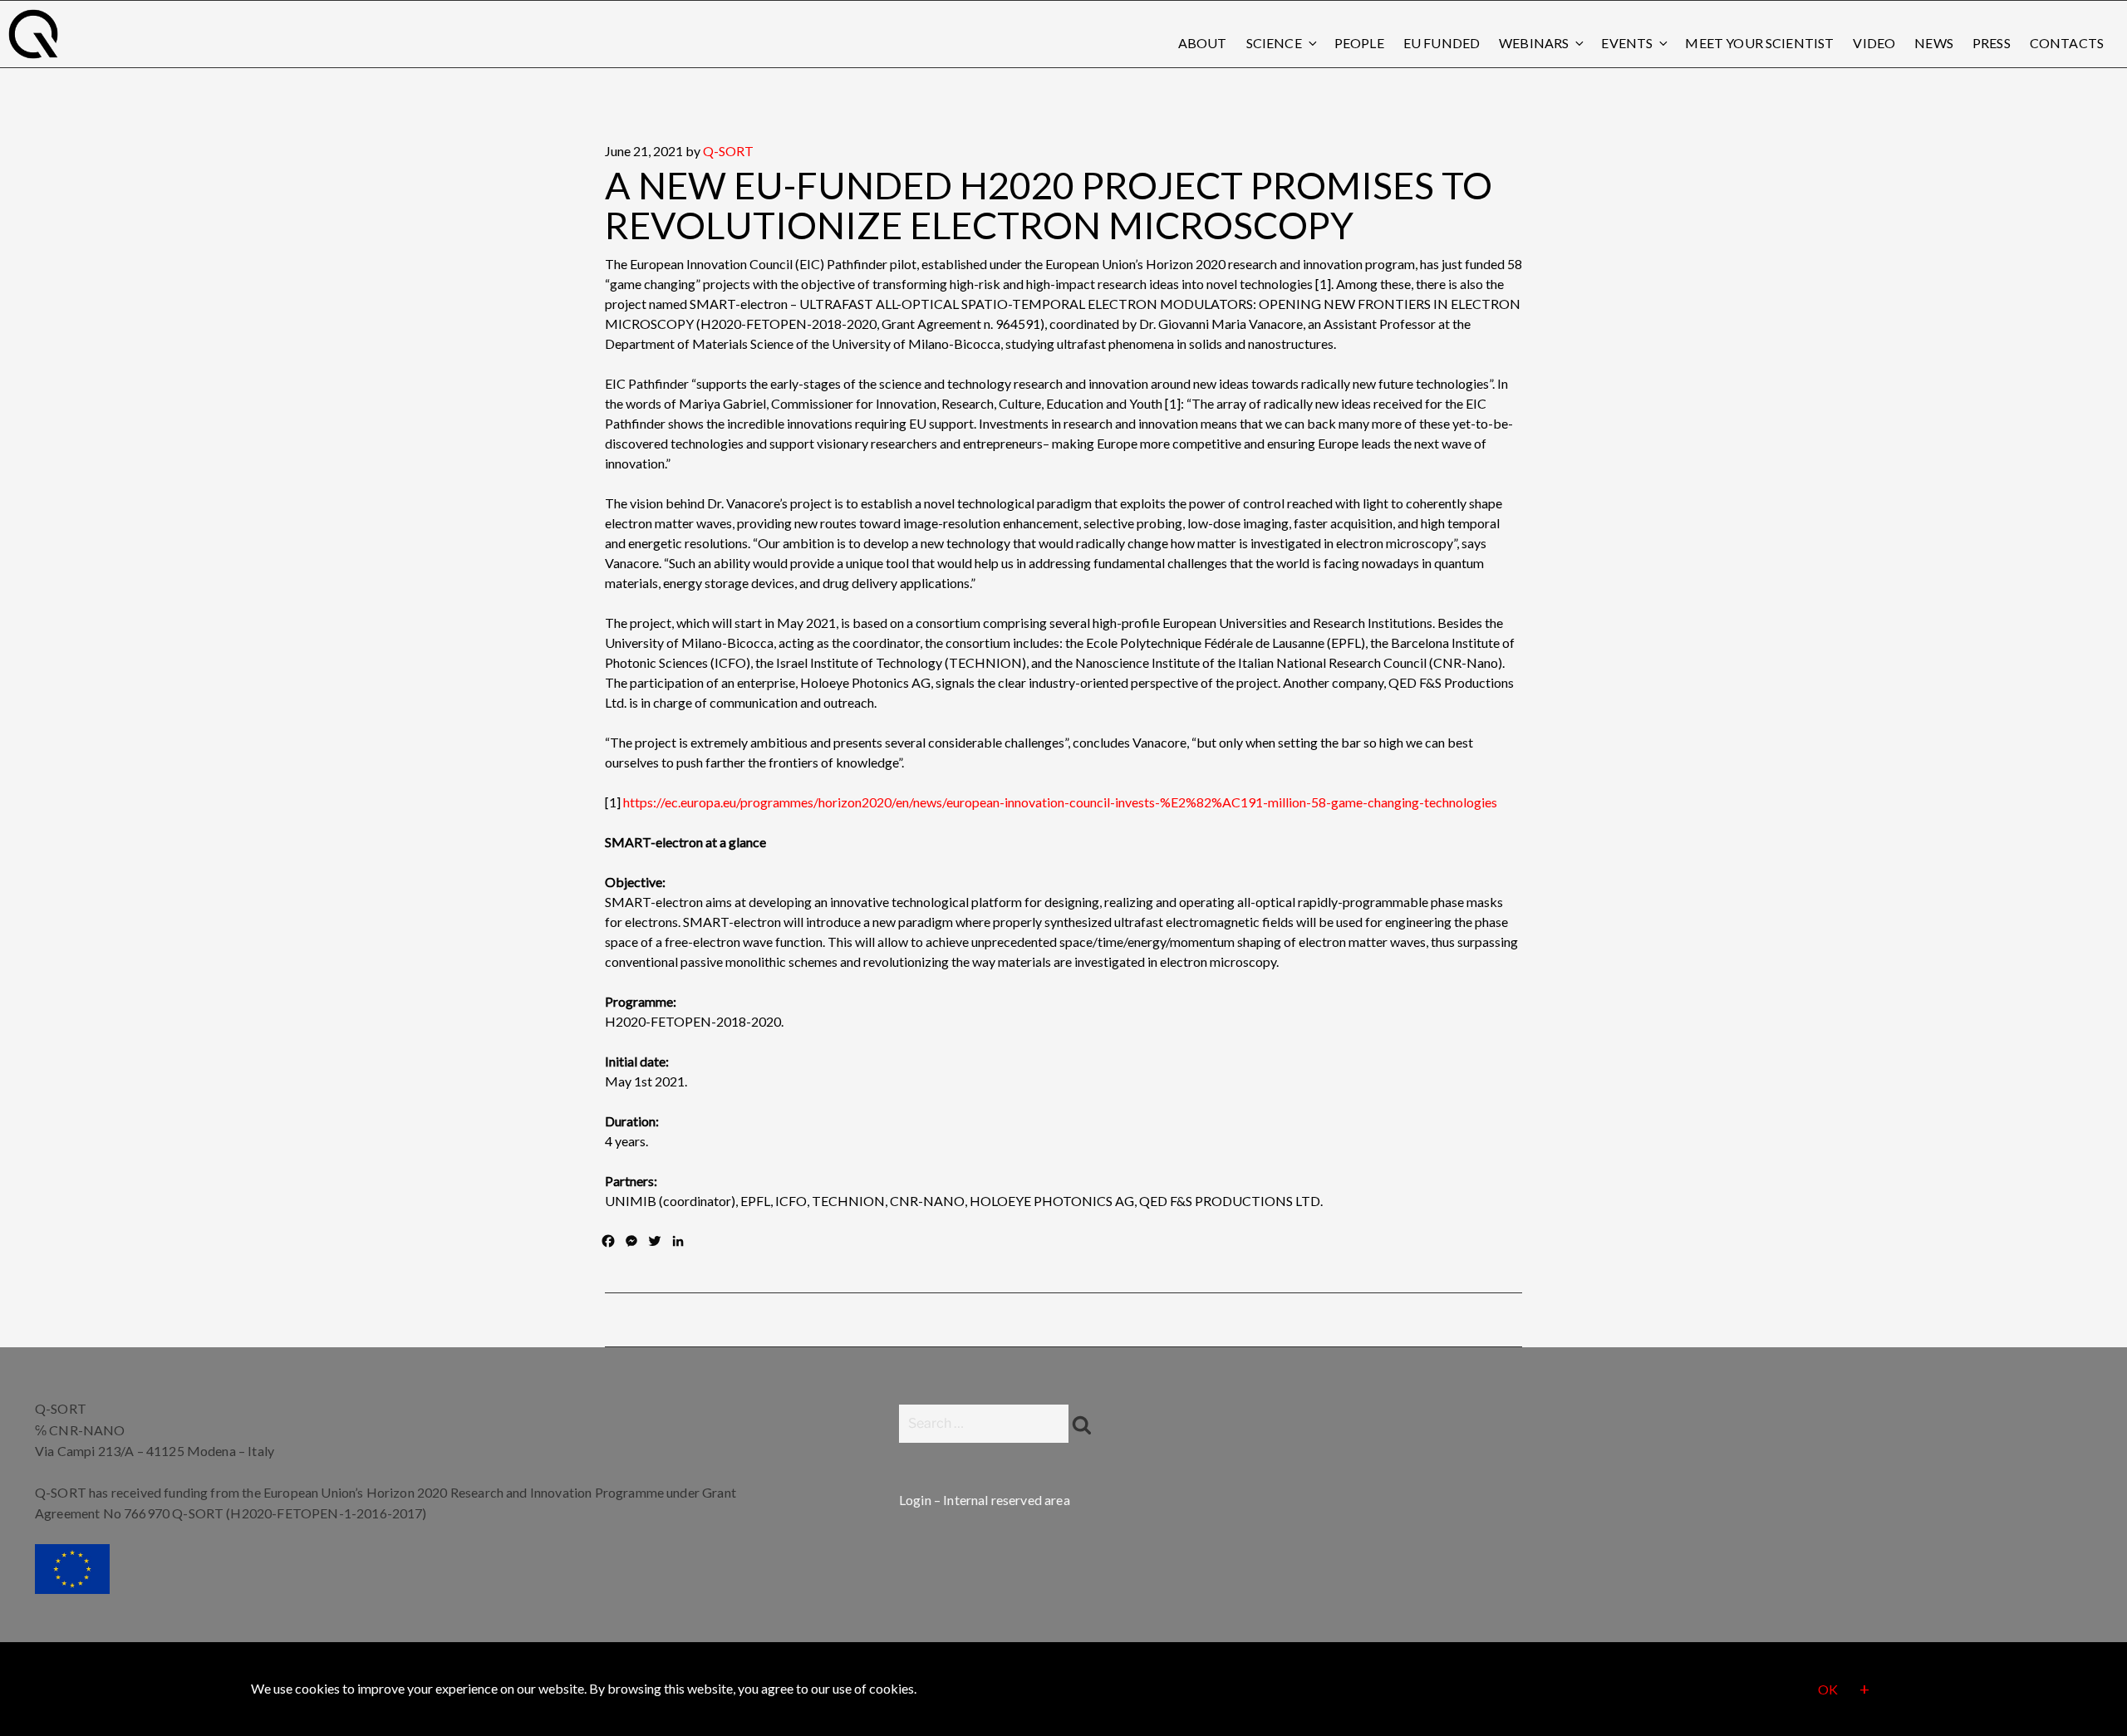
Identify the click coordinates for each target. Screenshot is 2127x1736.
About (1203, 43)
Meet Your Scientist (1759, 43)
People (1359, 43)
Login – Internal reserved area (985, 1500)
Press (1992, 43)
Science (1274, 43)
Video (1874, 43)
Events (1627, 43)
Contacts (2067, 43)
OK (1828, 1690)
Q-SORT (728, 151)
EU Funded (1442, 43)
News (1934, 43)
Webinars (1534, 43)
